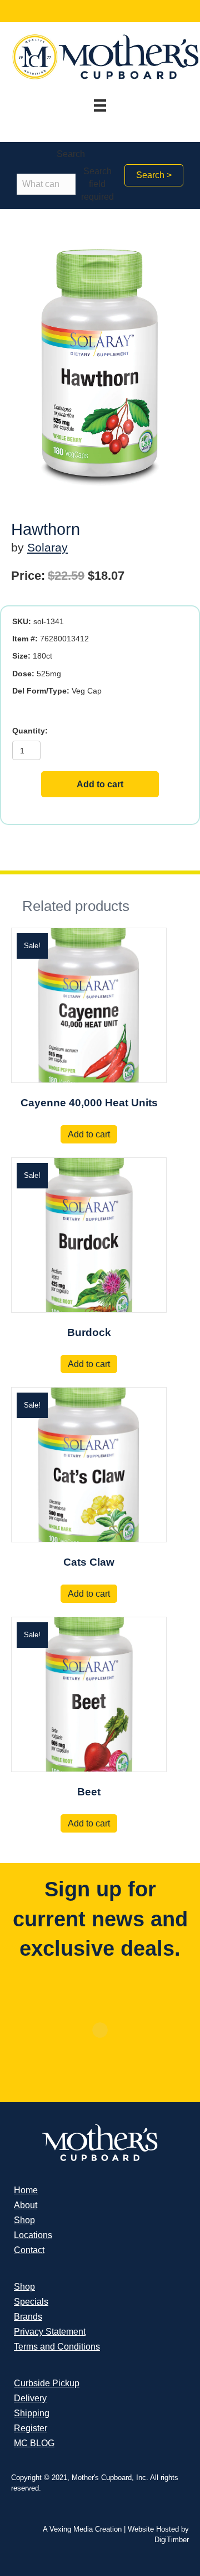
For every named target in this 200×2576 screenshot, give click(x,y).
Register (31, 2428)
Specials (31, 2302)
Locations (33, 2235)
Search (71, 154)
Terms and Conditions (57, 2347)
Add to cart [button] (89, 1134)
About (26, 2205)
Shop (24, 2220)
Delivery (30, 2398)
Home (26, 2190)
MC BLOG (34, 2443)
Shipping (32, 2413)
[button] (154, 175)
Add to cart (100, 784)
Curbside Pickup (47, 2383)
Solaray (47, 547)
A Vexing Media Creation (82, 2529)
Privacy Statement (50, 2332)
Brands (28, 2317)
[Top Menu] (100, 105)
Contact (29, 2250)
